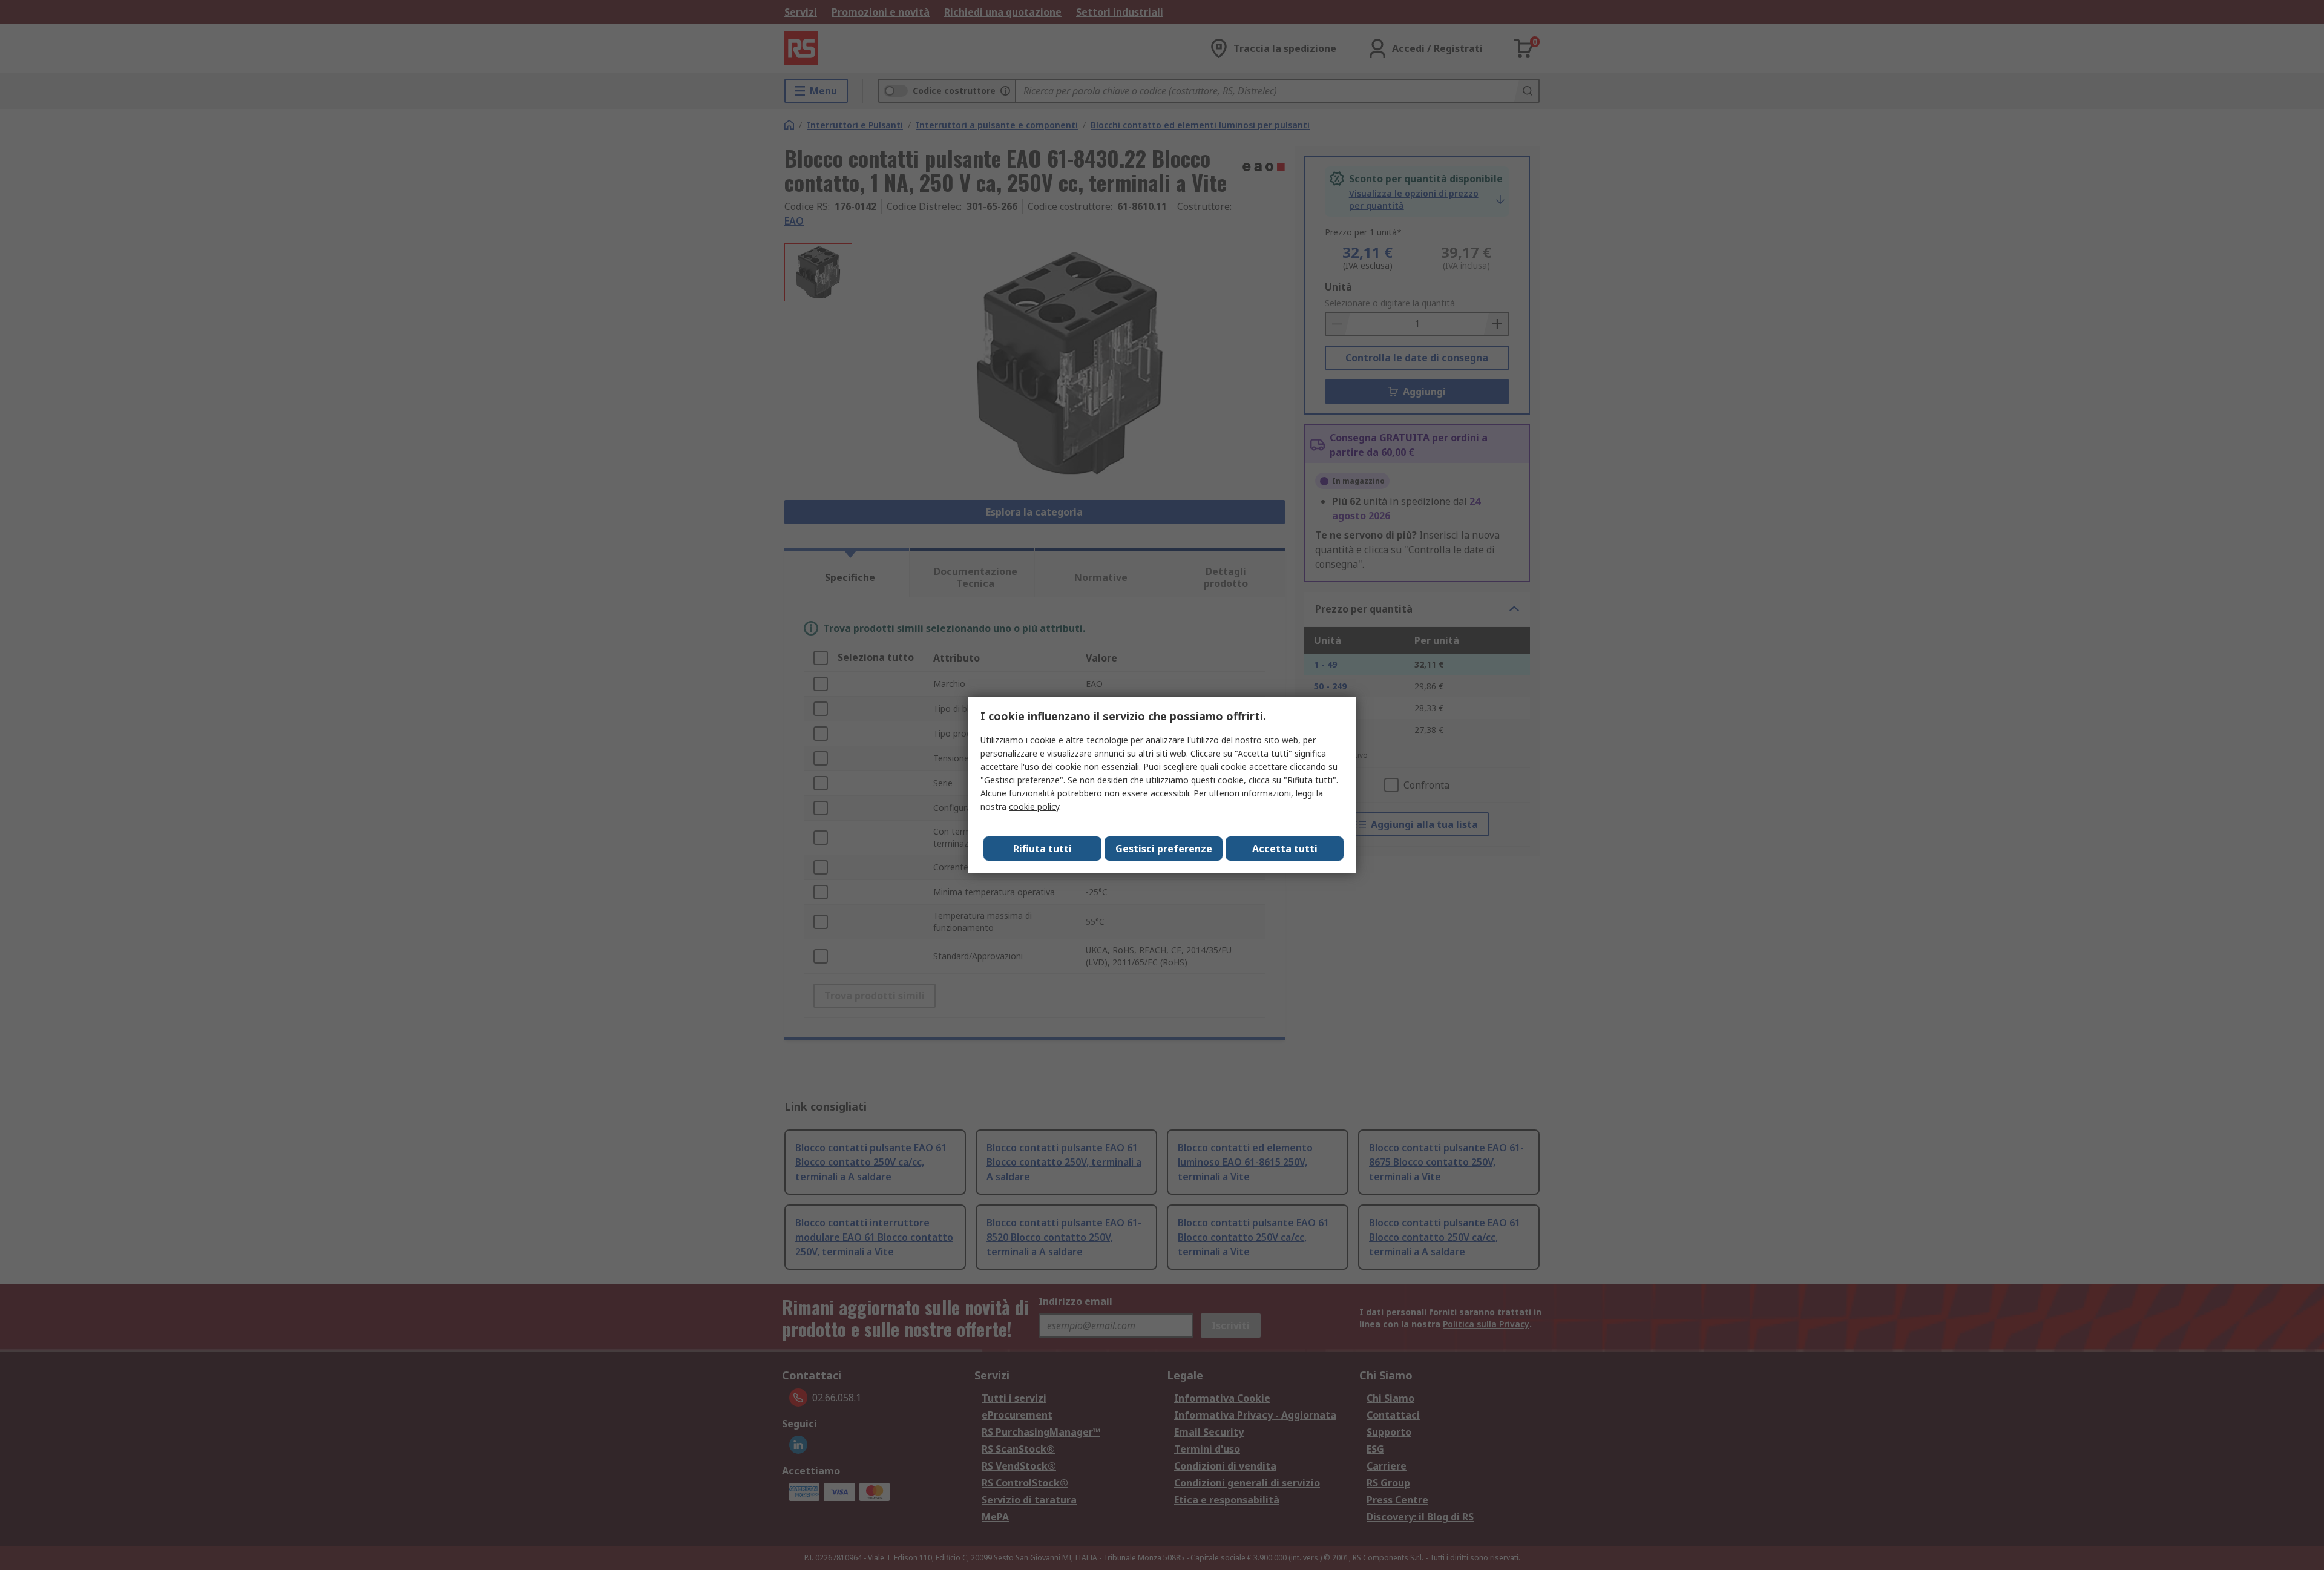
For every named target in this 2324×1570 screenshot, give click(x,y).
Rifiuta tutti (1042, 849)
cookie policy (1034, 806)
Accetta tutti (1285, 849)
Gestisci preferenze (1164, 849)
